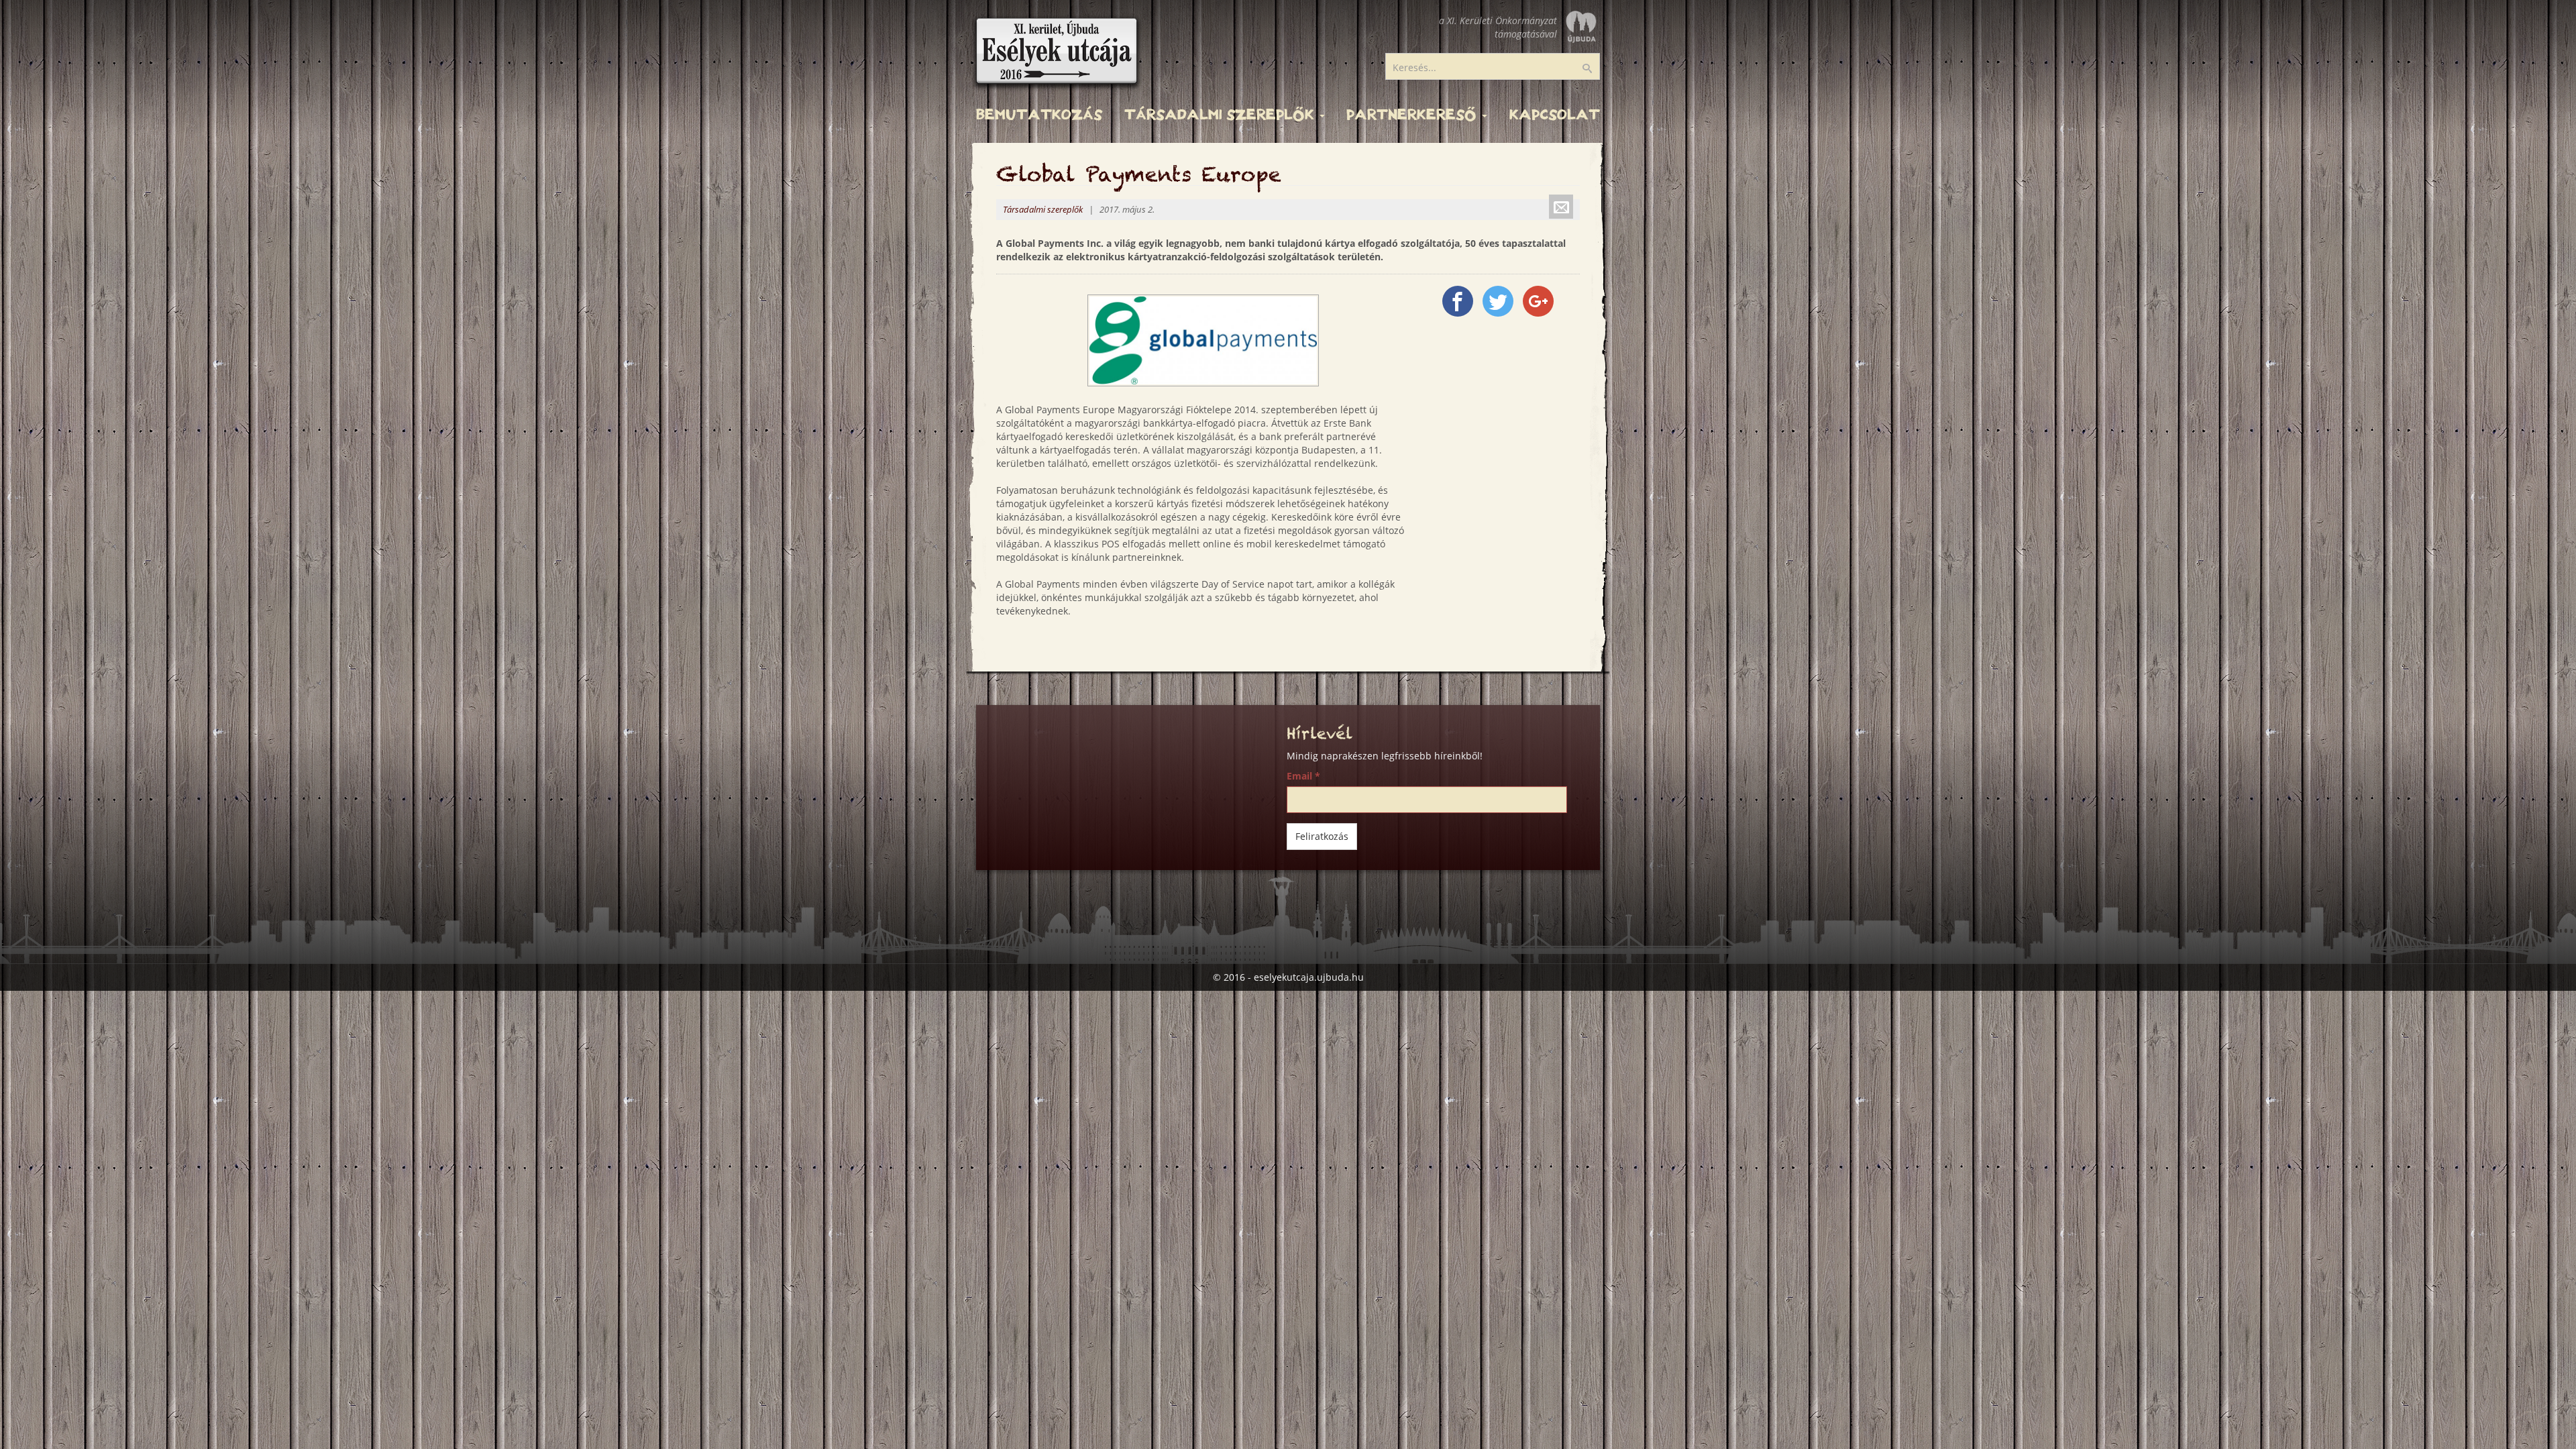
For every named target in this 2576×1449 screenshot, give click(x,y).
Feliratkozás (1322, 836)
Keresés (1596, 69)
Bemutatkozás (1039, 115)
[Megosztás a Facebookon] (1458, 301)
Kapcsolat (1555, 115)
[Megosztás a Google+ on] (1538, 301)
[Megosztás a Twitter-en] (1498, 301)
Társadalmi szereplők (1221, 115)
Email (1303, 776)
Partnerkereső (1413, 115)
